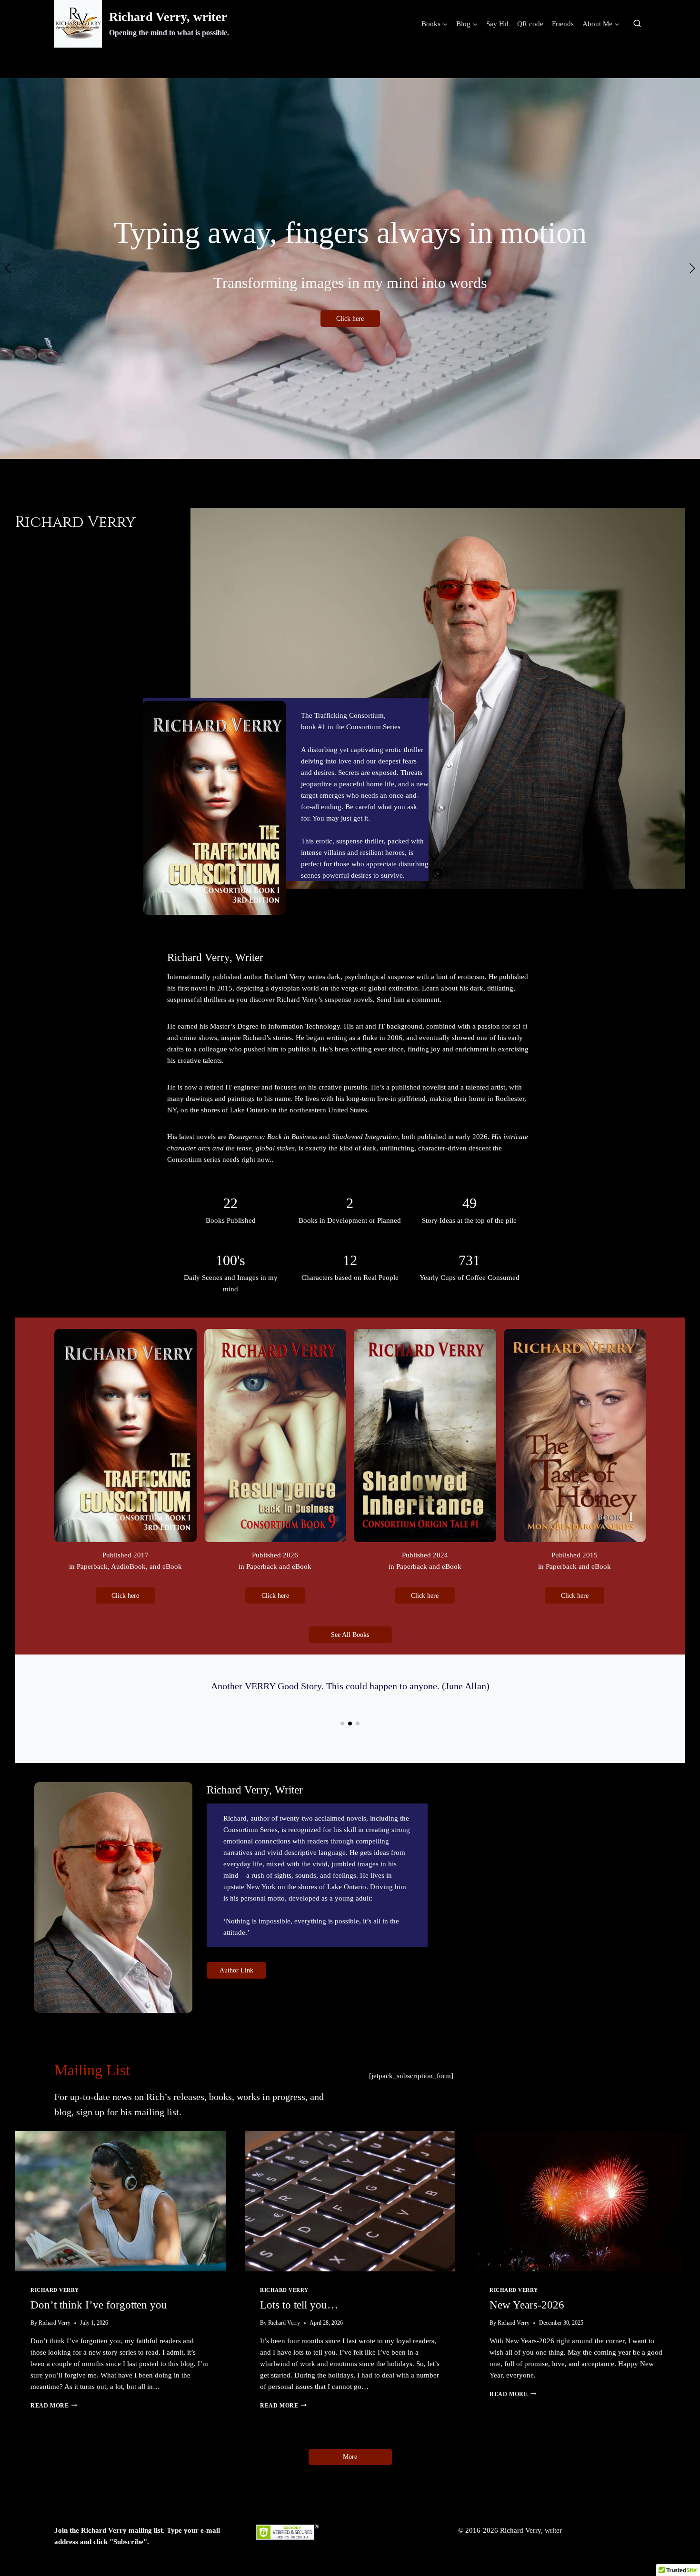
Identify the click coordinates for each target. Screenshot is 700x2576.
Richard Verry (55, 2290)
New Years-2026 (527, 2305)
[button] (331, 474)
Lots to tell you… (299, 2305)
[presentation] (120, 2201)
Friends (563, 24)
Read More (52, 2406)
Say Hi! (497, 24)
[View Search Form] (637, 24)
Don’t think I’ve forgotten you (99, 2305)
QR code (530, 24)
